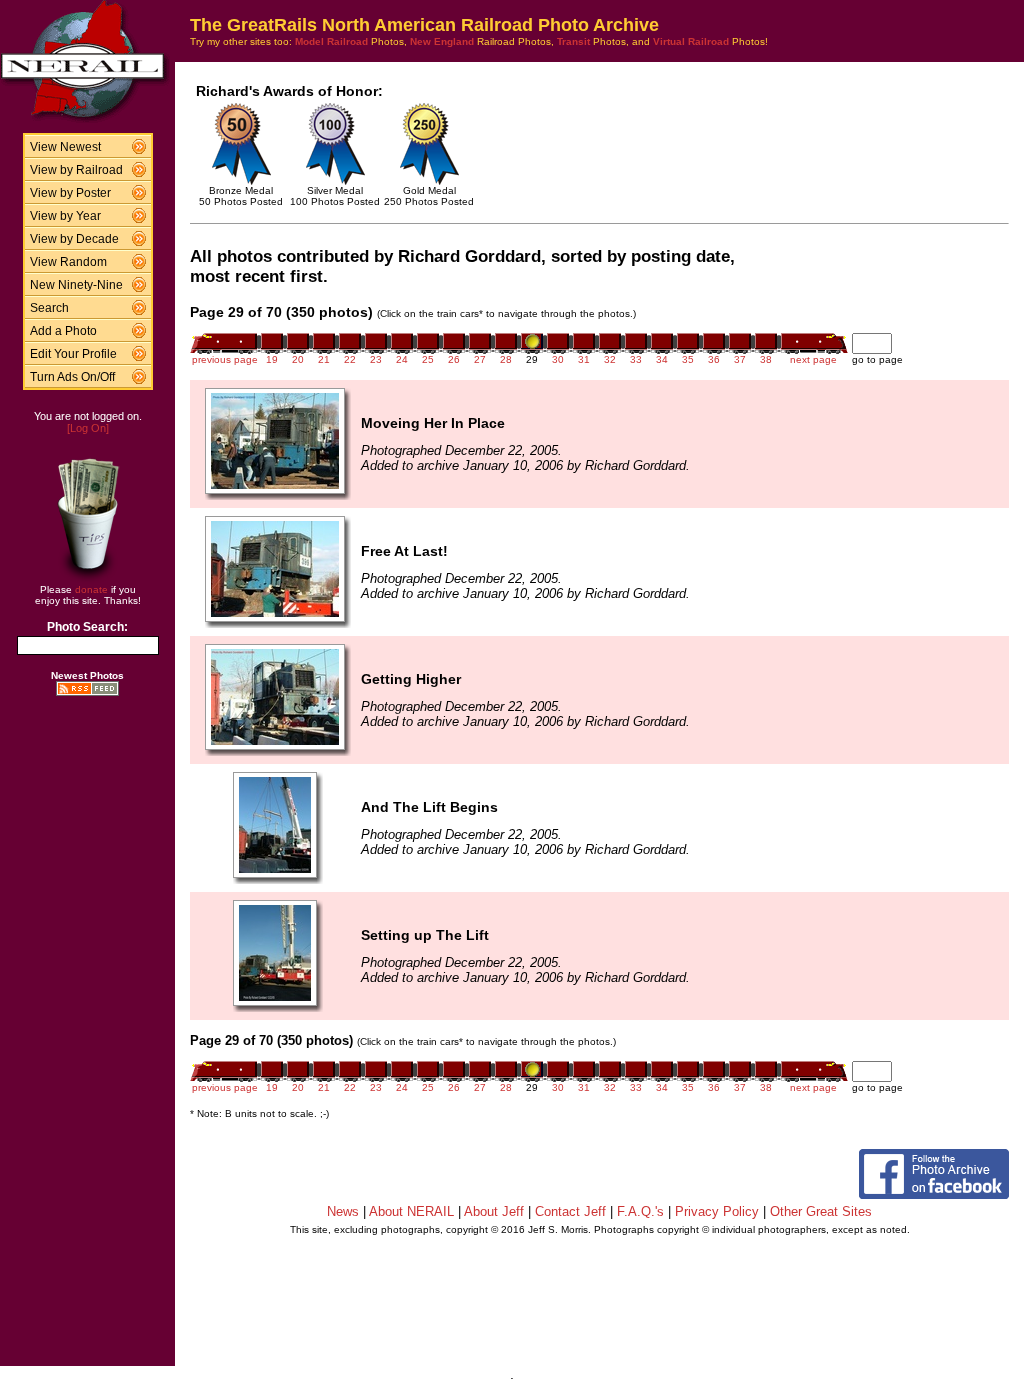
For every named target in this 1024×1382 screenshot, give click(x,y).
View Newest (65, 147)
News (343, 1211)
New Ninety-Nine (76, 285)
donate (91, 589)
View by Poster (70, 193)
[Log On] (88, 428)
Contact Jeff (570, 1211)
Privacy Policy (717, 1211)
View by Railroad (76, 170)
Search (49, 308)
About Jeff (494, 1211)
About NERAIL (411, 1211)
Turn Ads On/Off (72, 377)
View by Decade (74, 239)
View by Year (65, 216)
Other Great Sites (821, 1211)
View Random (68, 262)
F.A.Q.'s (640, 1211)
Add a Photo (63, 331)
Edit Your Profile (73, 354)
